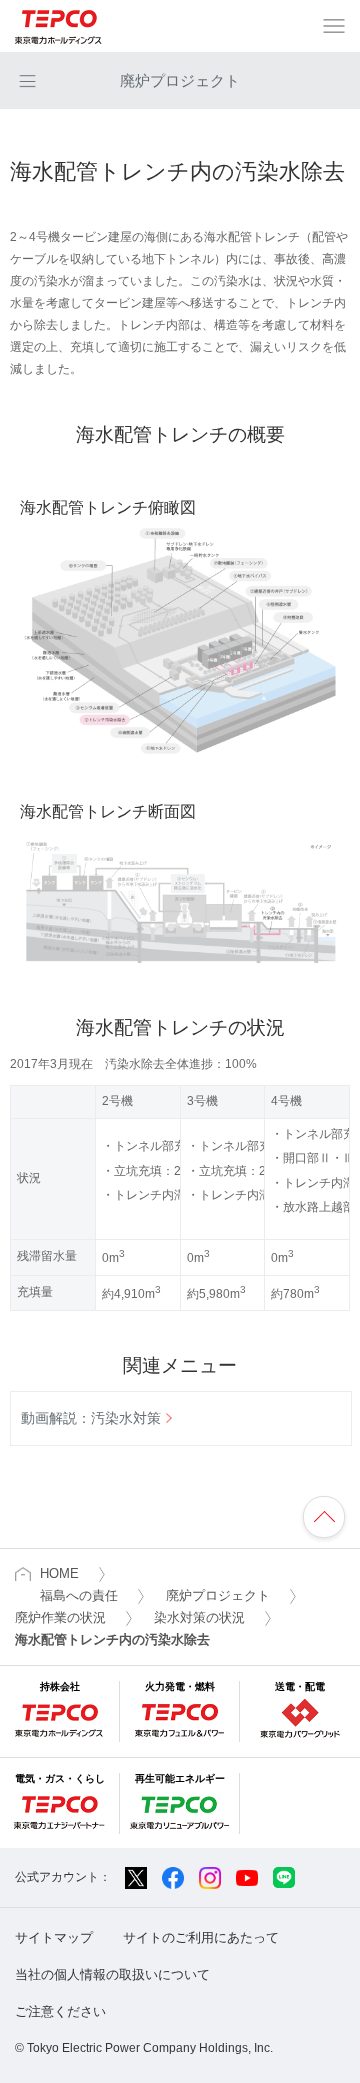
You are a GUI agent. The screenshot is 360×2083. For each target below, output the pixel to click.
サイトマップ (54, 1937)
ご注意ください (60, 2011)
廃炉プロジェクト (180, 80)
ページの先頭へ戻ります (324, 1517)
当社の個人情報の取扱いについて (112, 1974)
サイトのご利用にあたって (201, 1937)
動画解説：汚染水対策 (91, 1418)
